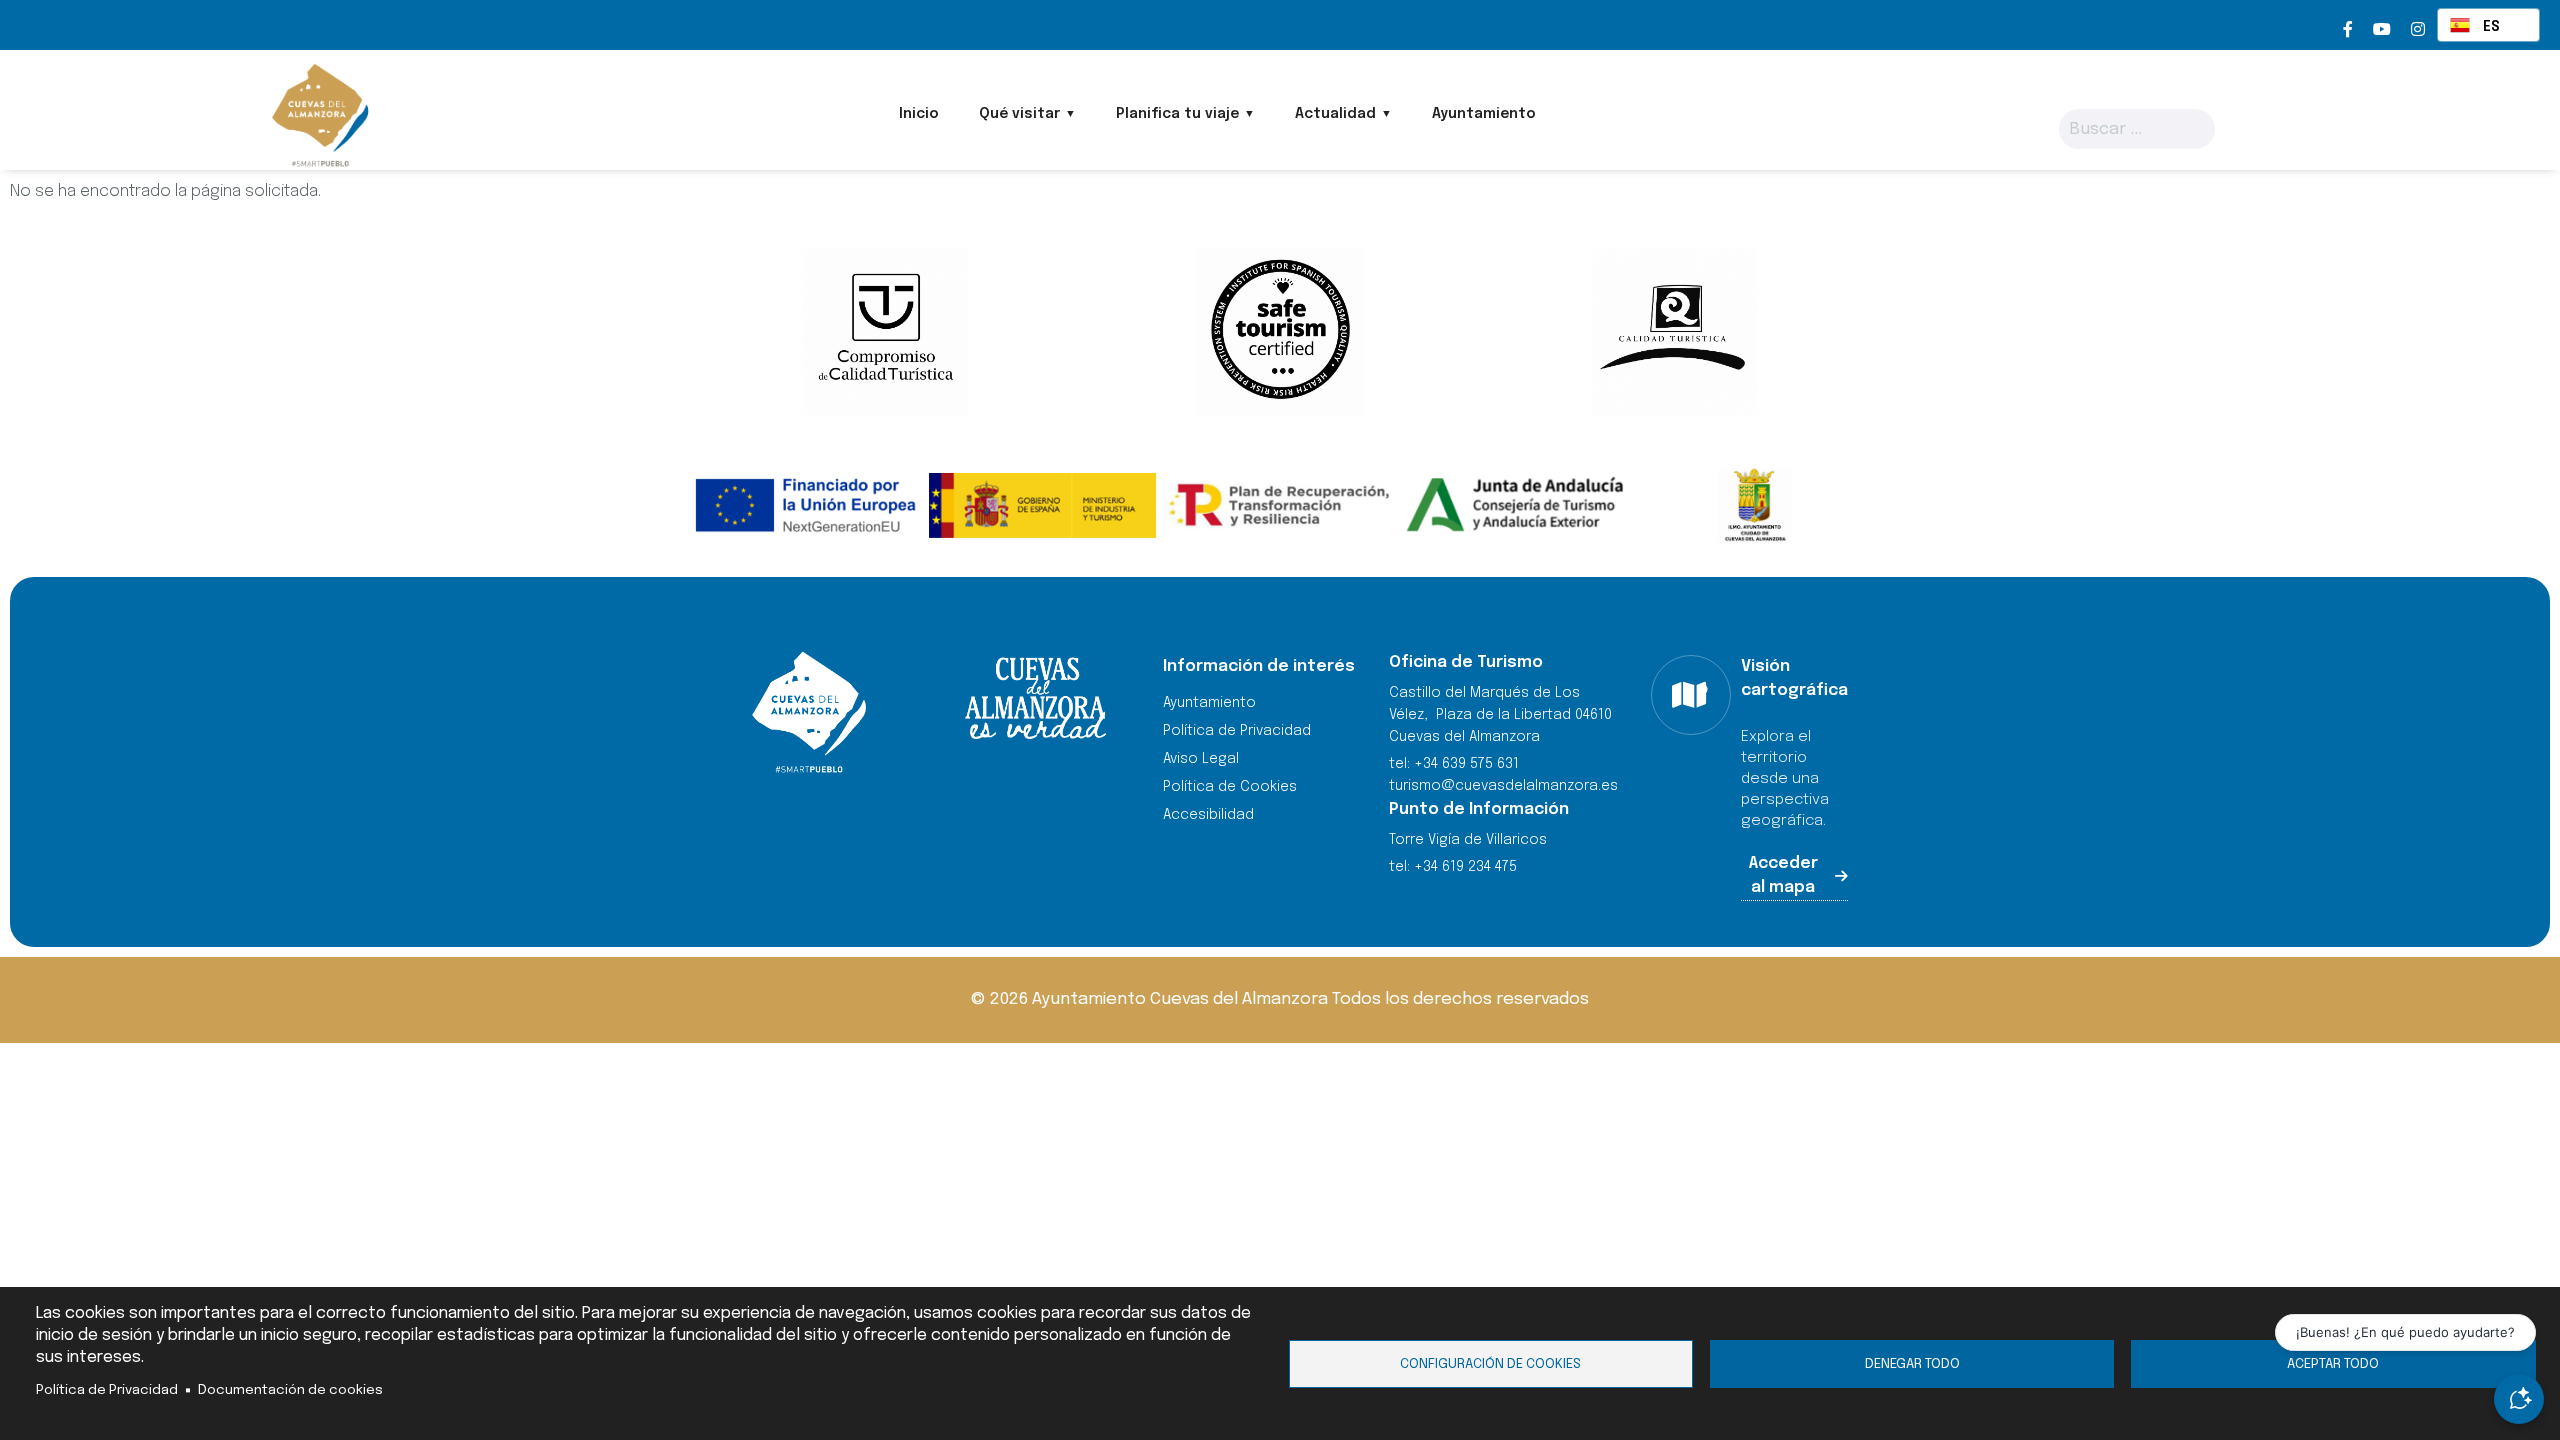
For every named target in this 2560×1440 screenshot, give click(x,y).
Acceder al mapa (1783, 875)
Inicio (919, 114)
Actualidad (1335, 114)
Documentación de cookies (290, 1390)
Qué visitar (1019, 114)
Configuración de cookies (1490, 1364)
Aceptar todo (2333, 1364)
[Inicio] (318, 115)
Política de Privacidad (107, 1390)
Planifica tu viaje (1177, 114)
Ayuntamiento (1484, 114)
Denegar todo (1912, 1364)
